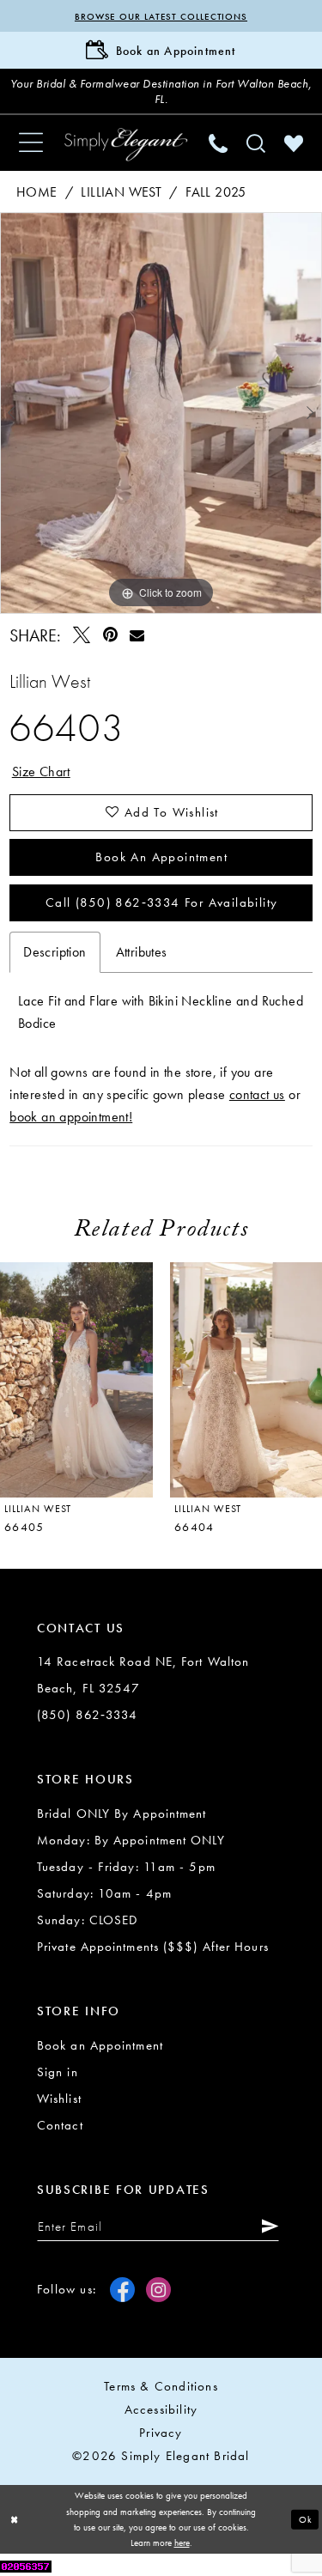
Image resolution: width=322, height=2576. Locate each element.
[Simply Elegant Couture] (126, 145)
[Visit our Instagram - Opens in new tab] (158, 2290)
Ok (306, 2518)
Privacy (161, 2433)
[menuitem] (31, 143)
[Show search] (256, 143)
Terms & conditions (161, 2386)
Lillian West (121, 192)
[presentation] (76, 1380)
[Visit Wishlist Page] (294, 143)
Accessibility (161, 2409)
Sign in (58, 2072)
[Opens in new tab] (26, 2564)
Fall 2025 (216, 192)
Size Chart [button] (41, 772)
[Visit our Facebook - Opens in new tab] (122, 2290)
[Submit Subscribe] (266, 2226)
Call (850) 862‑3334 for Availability (161, 902)
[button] (31, 143)
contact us (257, 1094)
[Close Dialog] (15, 2520)
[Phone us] (218, 143)
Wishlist (59, 2099)
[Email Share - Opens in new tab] (137, 635)
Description (55, 952)
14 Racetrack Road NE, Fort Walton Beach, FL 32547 (143, 1675)
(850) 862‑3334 (87, 1715)
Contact (60, 2125)
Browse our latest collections (161, 16)
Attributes (142, 952)
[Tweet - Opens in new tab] (82, 635)
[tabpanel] (161, 413)
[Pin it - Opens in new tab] (110, 635)
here (182, 2543)
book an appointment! (71, 1117)
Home (37, 192)
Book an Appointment (161, 857)
